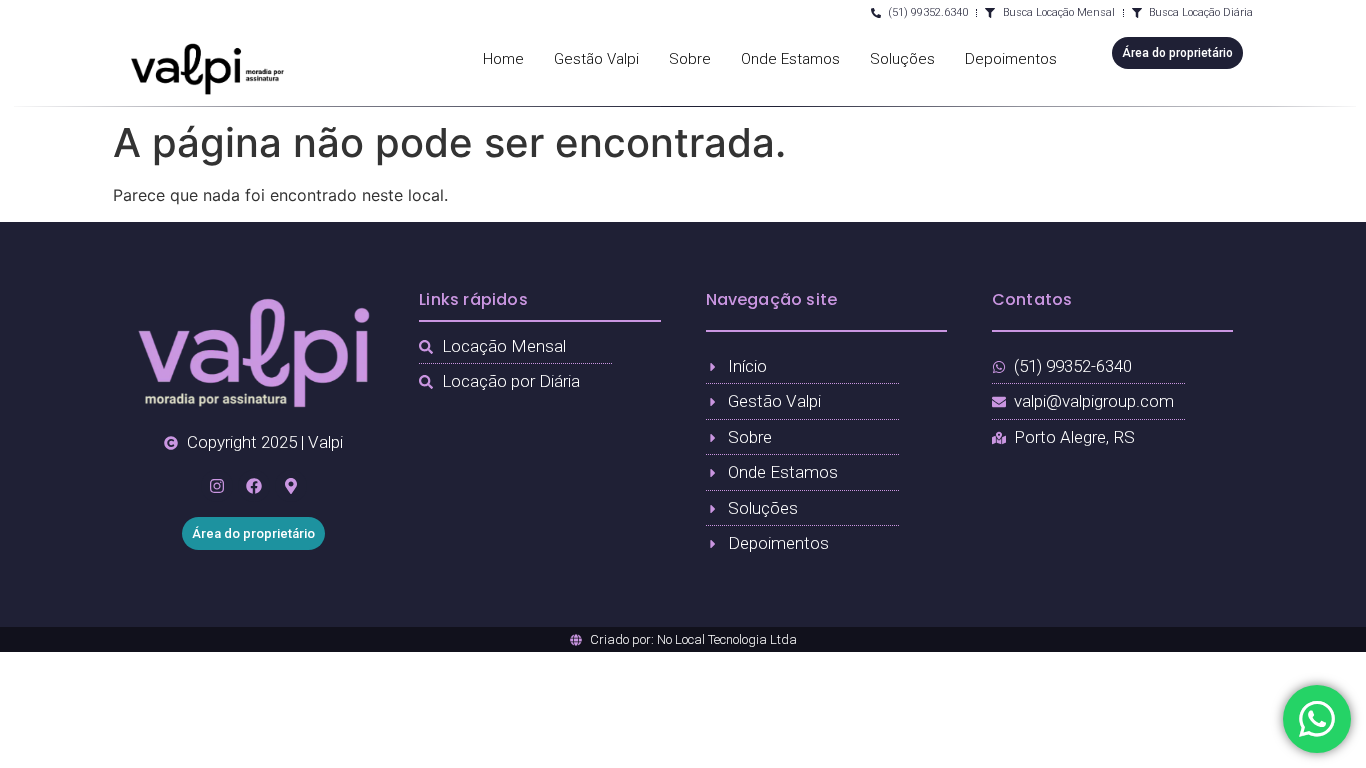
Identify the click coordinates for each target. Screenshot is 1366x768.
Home (503, 59)
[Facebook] (254, 486)
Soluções (902, 59)
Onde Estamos (790, 59)
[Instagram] (217, 486)
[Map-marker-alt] (291, 486)
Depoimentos (1011, 59)
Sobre (690, 59)
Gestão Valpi (596, 59)
